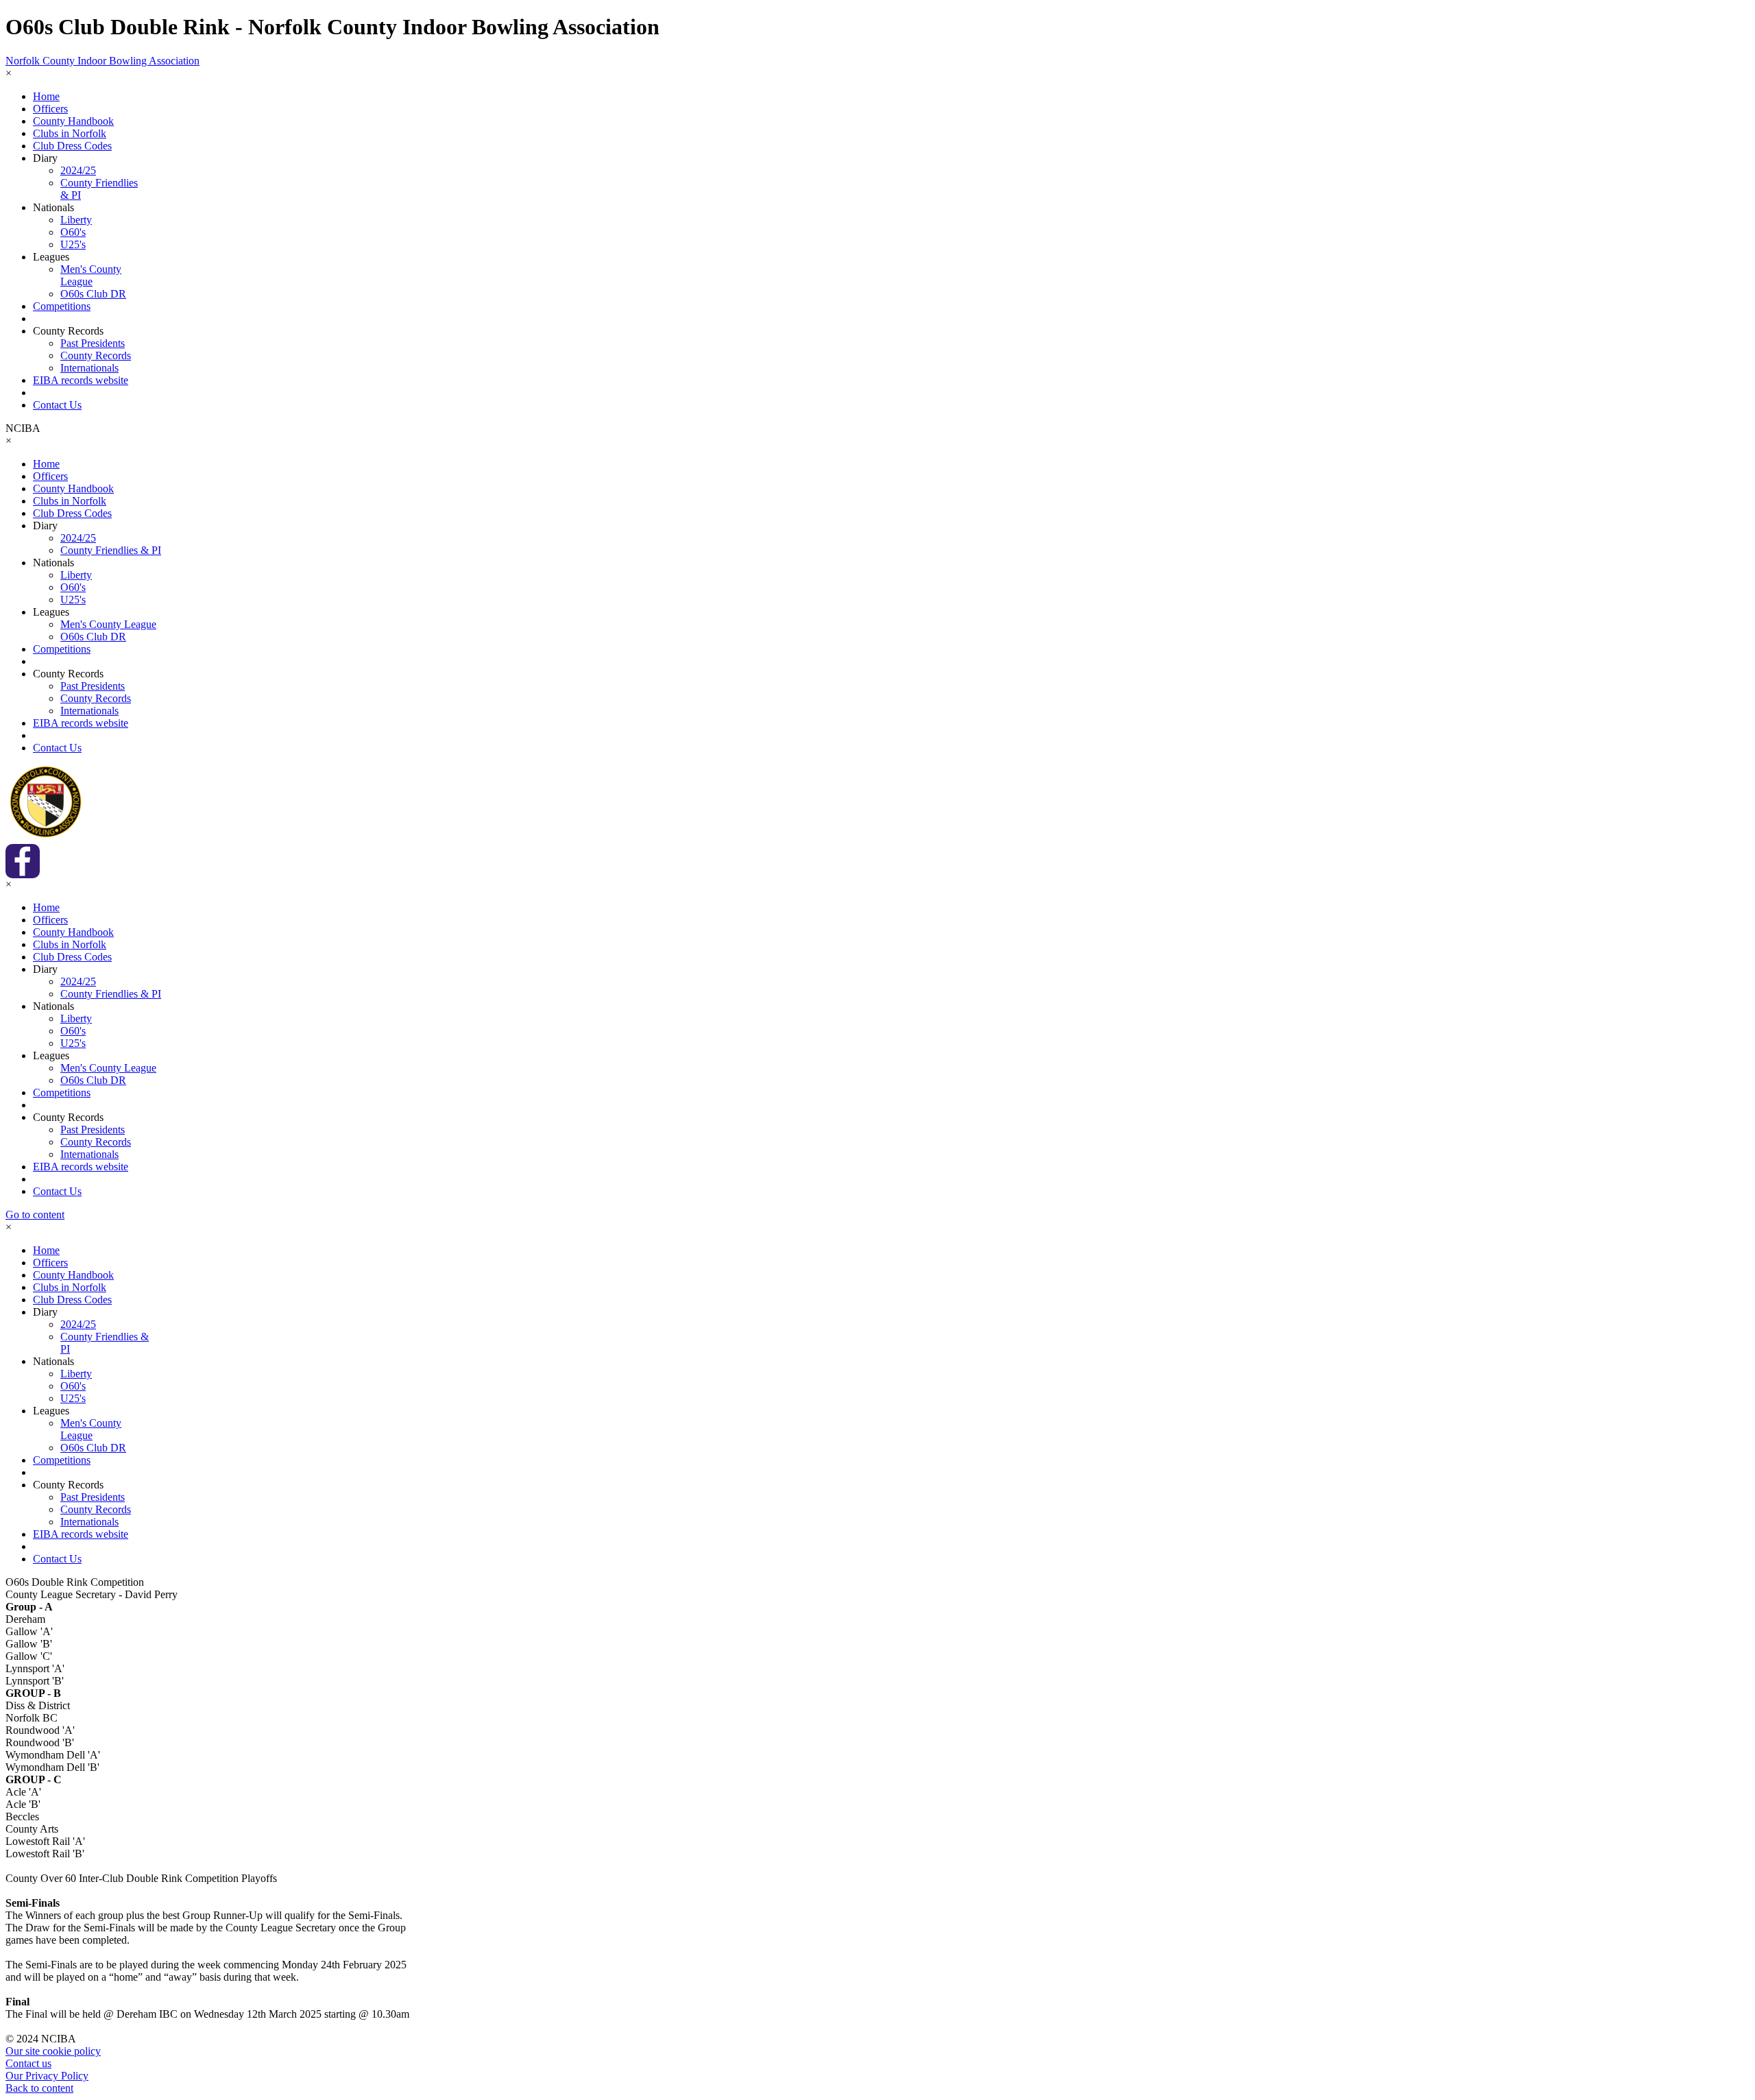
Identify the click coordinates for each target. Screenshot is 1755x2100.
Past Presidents (93, 343)
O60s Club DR (93, 294)
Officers (50, 109)
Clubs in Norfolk (70, 133)
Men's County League (91, 275)
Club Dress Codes (72, 146)
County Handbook (73, 121)
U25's (73, 244)
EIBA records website (81, 380)
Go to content (35, 1215)
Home (46, 96)
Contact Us (57, 405)
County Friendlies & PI (111, 550)
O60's (73, 232)
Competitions (62, 306)
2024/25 (78, 170)
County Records (96, 355)
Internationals (89, 368)
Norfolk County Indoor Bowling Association (102, 61)
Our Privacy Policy (47, 2076)
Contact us (28, 2063)
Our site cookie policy (53, 2051)
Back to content (39, 2088)
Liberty (76, 220)
